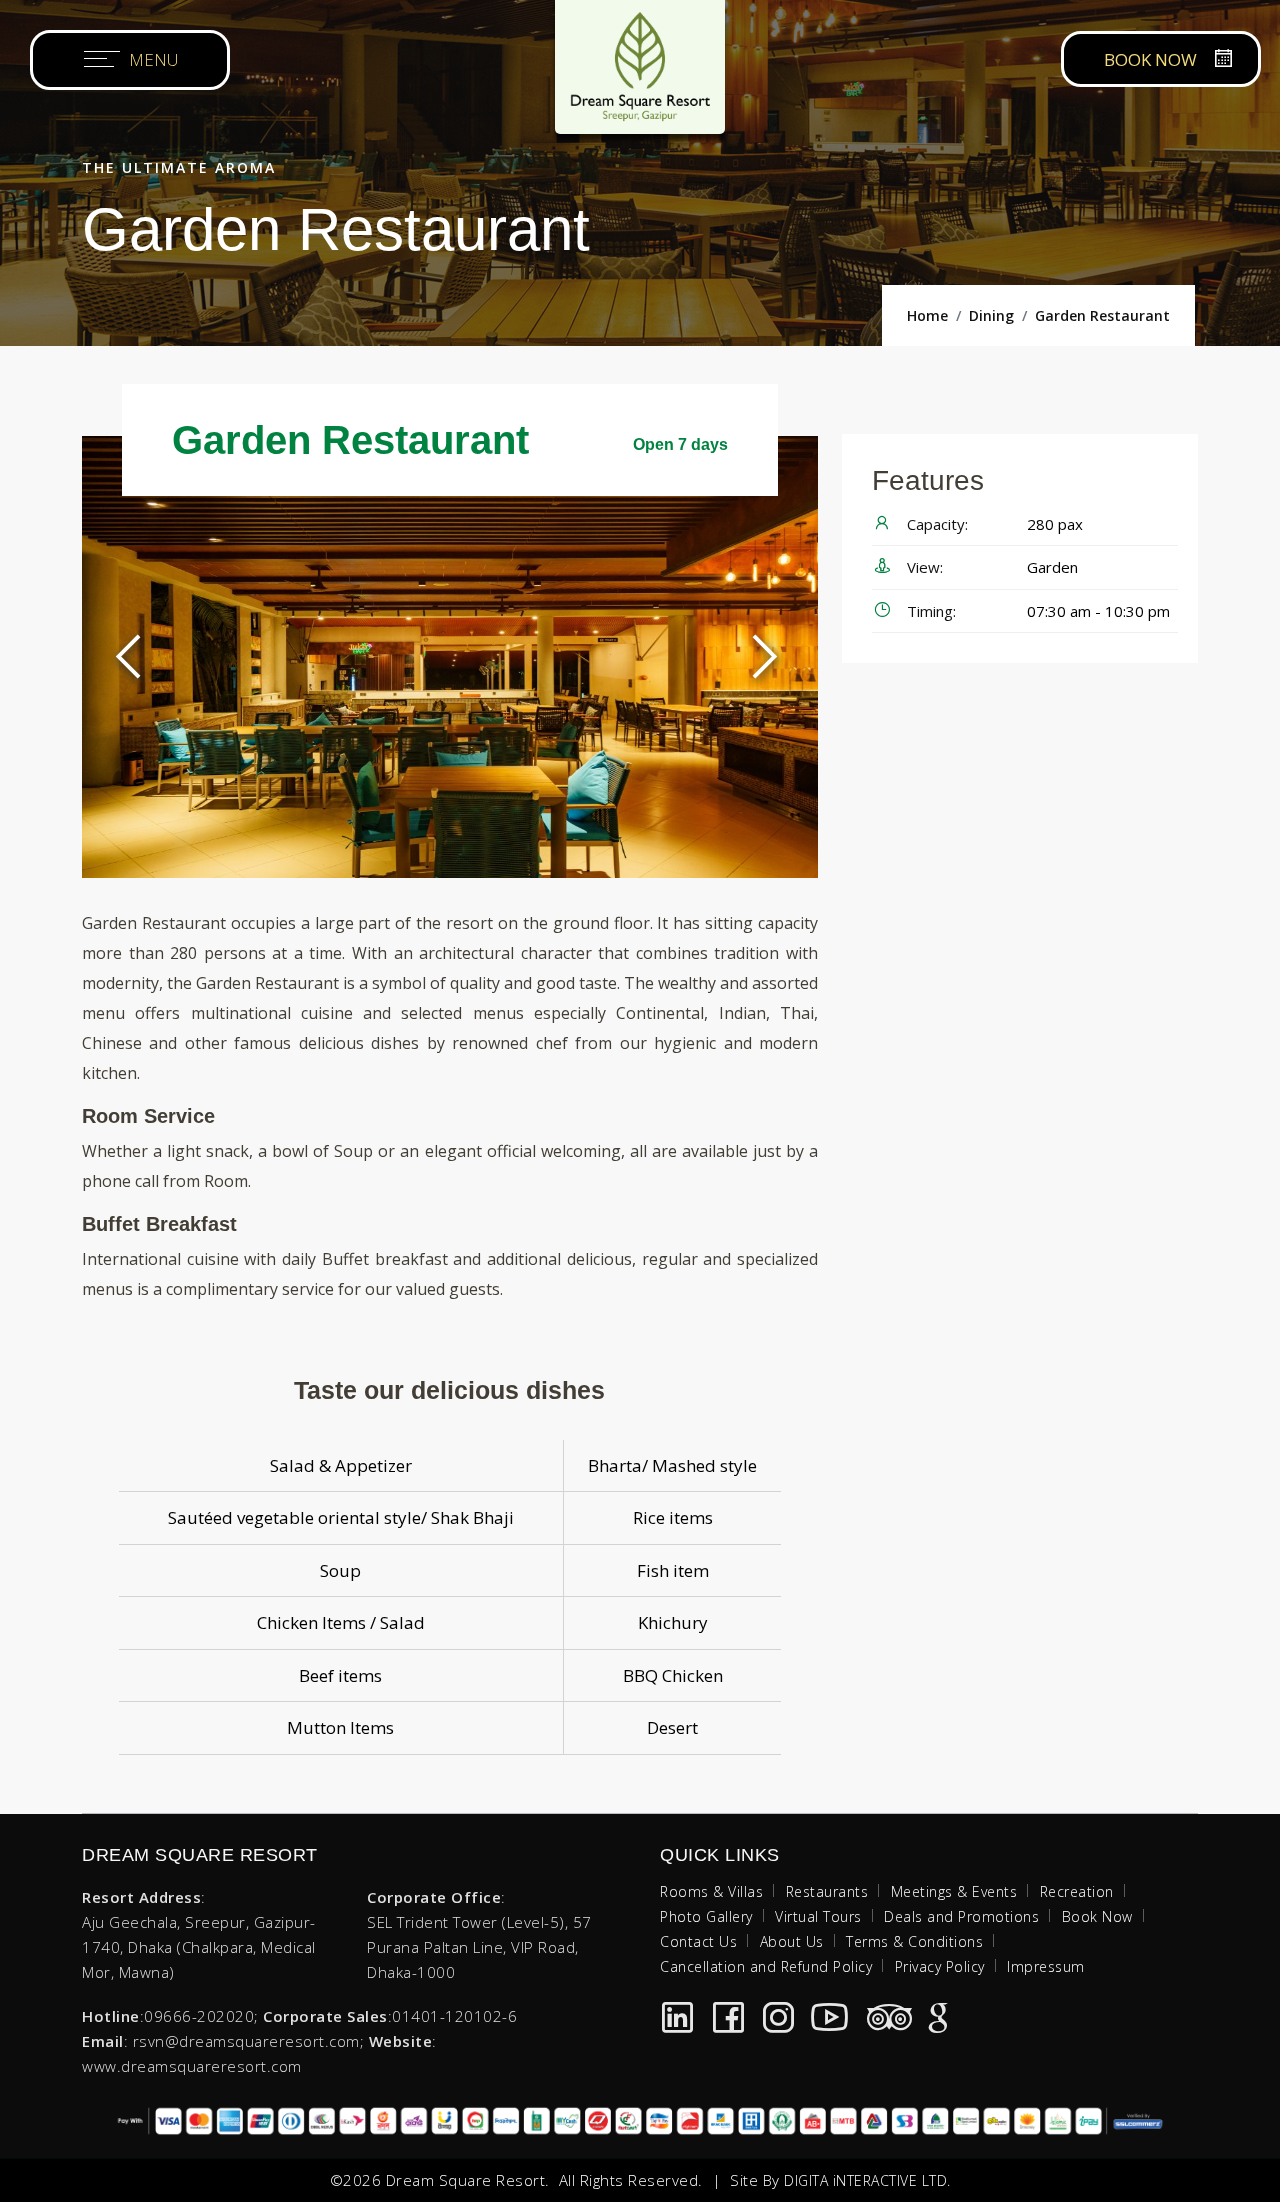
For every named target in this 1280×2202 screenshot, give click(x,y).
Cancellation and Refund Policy (766, 1966)
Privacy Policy (940, 1966)
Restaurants (827, 1891)
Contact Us (698, 1941)
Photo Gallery (706, 1916)
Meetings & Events (954, 1891)
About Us (792, 1941)
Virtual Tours (818, 1916)
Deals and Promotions (961, 1916)
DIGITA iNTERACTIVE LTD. (867, 2180)
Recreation (1077, 1891)
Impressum (1046, 1966)
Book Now (1097, 1916)
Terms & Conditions (914, 1941)
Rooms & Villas (711, 1891)
